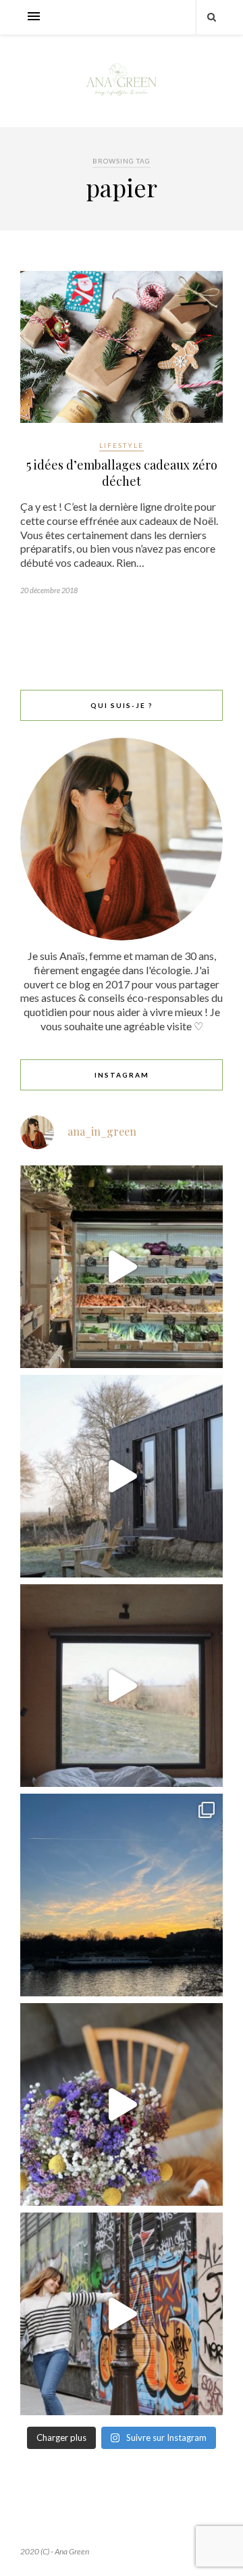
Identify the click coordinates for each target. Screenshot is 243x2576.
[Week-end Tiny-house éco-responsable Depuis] (122, 1686)
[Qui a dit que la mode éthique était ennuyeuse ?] (122, 2314)
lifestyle (122, 445)
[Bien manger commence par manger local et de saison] (122, 1267)
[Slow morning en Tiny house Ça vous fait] (122, 1476)
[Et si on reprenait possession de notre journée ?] (122, 2104)
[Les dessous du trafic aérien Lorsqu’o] (122, 1895)
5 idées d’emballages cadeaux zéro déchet (122, 473)
